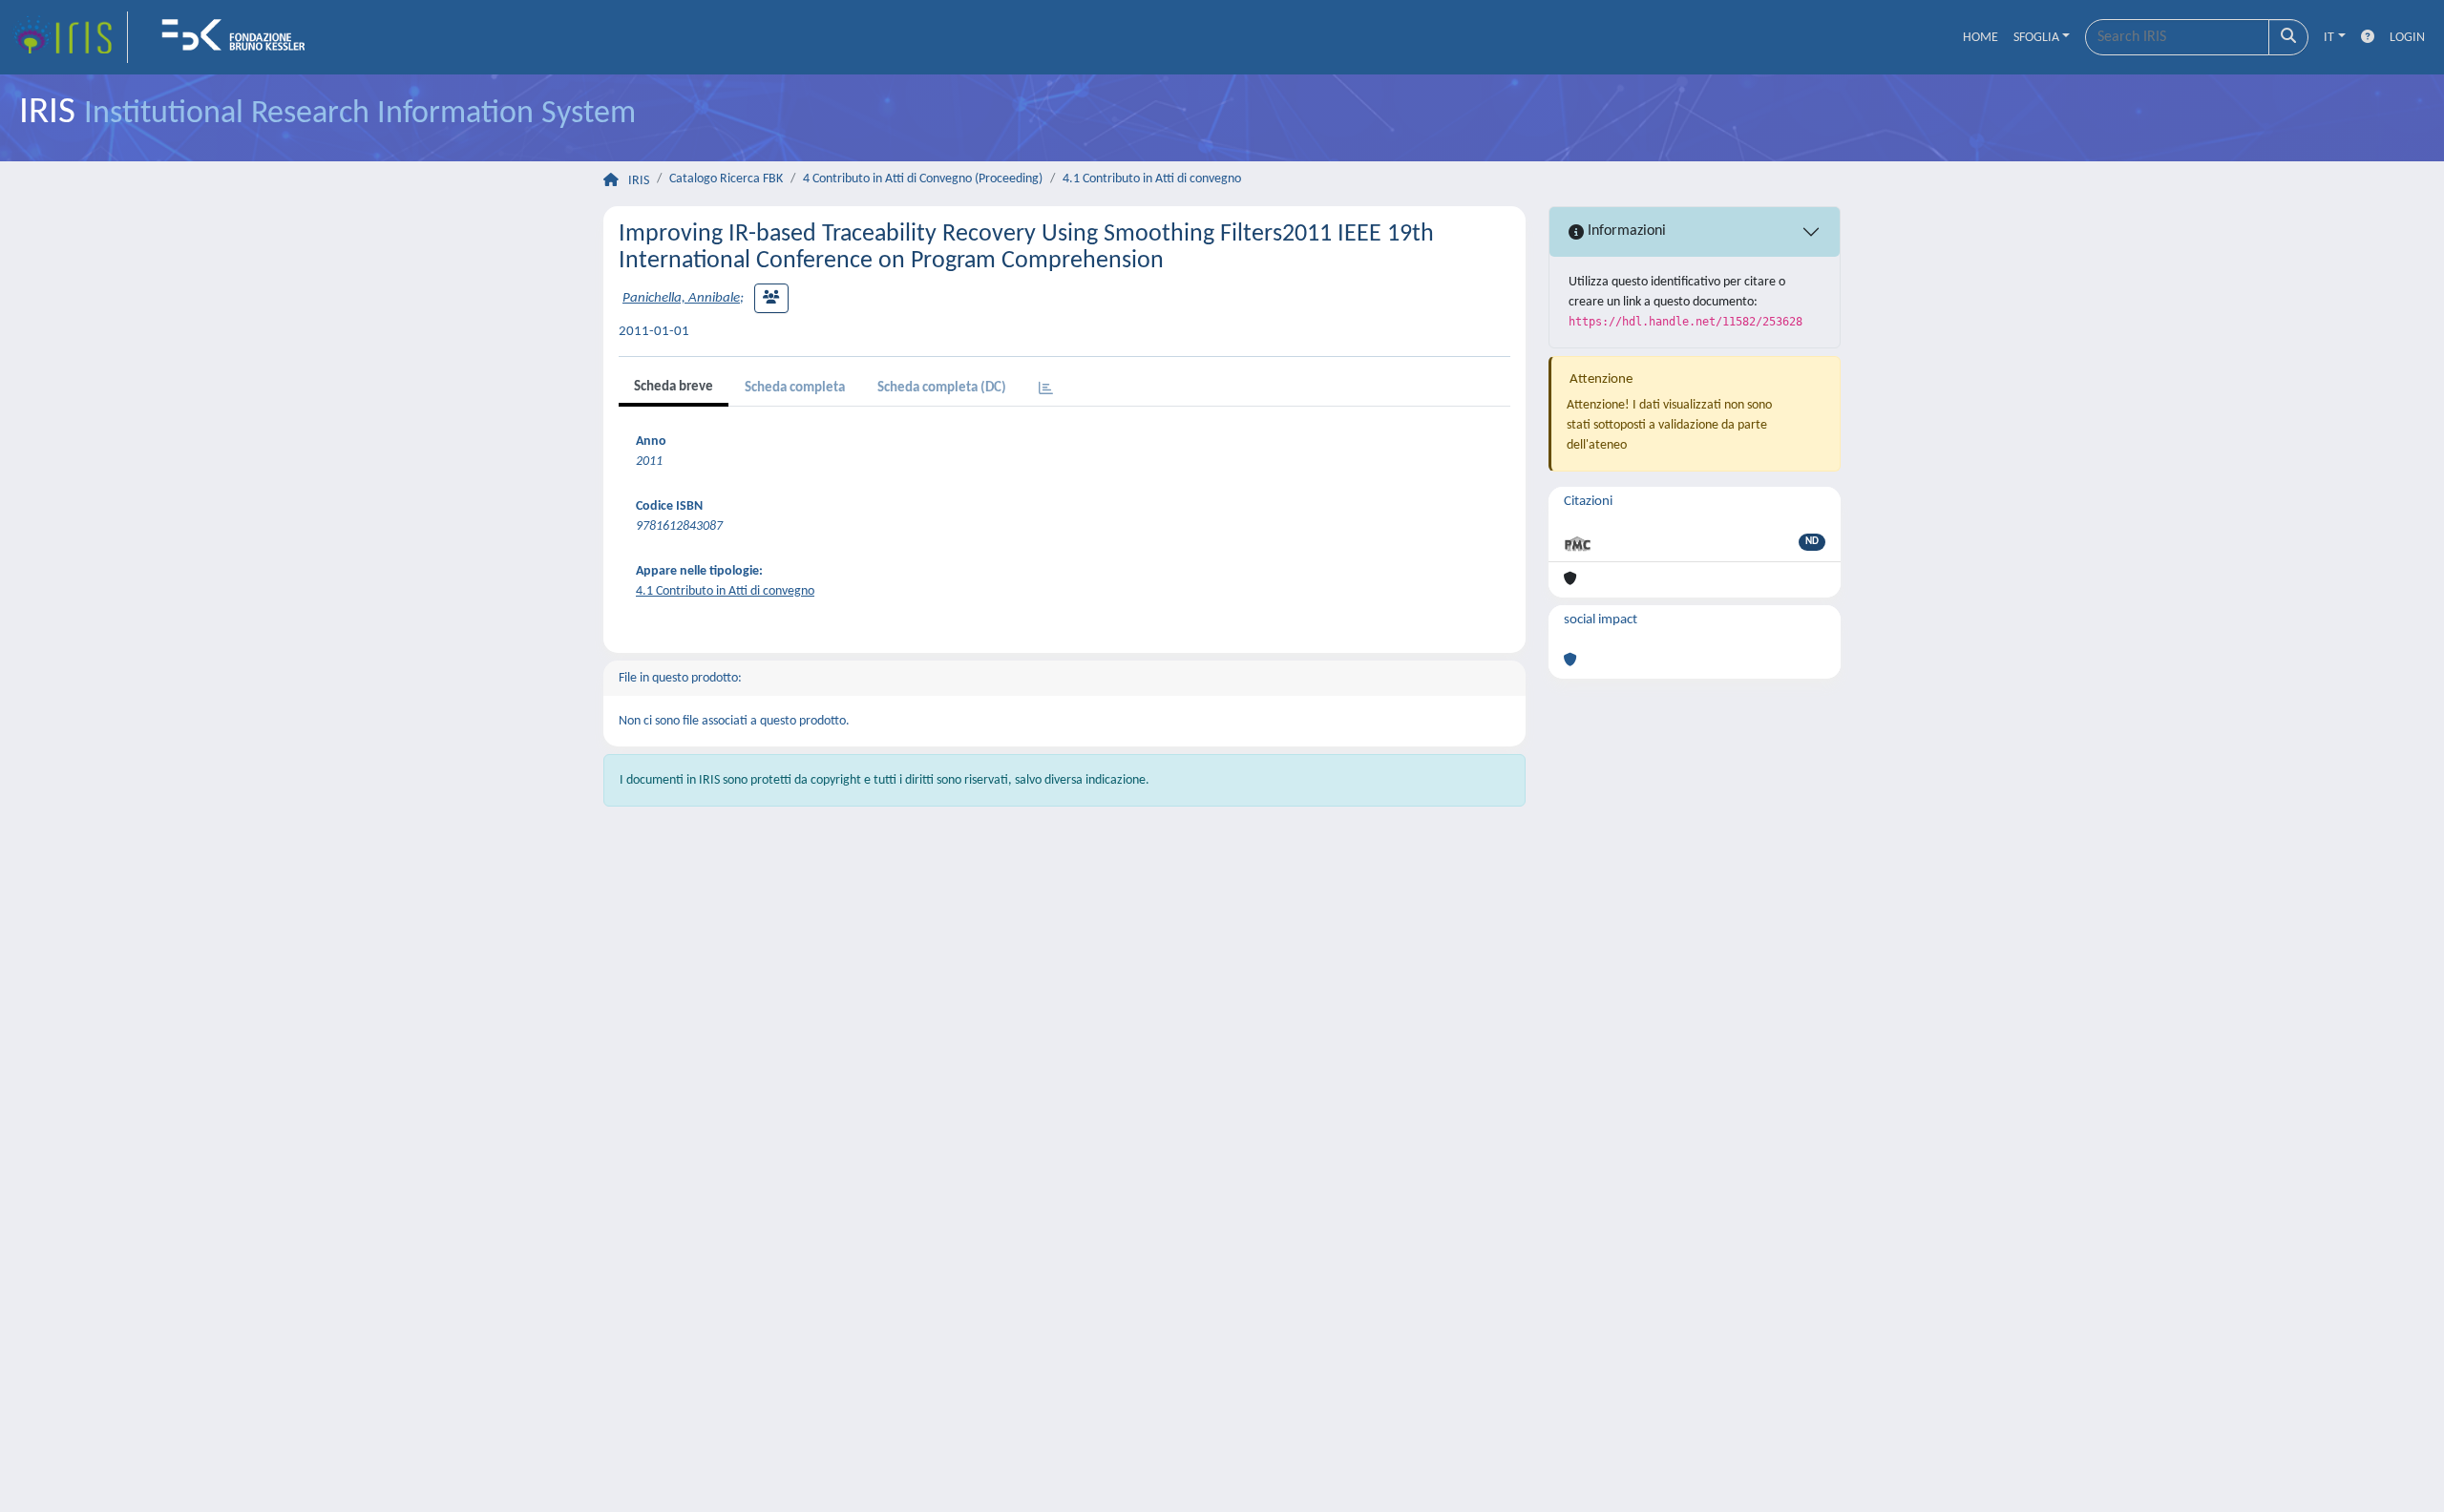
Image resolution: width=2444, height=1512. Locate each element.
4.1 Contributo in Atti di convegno (1152, 179)
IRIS (639, 181)
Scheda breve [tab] (674, 387)
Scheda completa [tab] (795, 388)
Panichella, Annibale (681, 298)
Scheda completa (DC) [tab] (942, 388)
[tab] (1046, 390)
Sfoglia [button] (2036, 38)
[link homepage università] (240, 37)
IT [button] (2329, 38)
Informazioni (1625, 231)
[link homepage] (70, 37)
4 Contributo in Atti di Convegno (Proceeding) (923, 179)
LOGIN (2407, 38)
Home (1980, 38)
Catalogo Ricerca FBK (726, 179)
